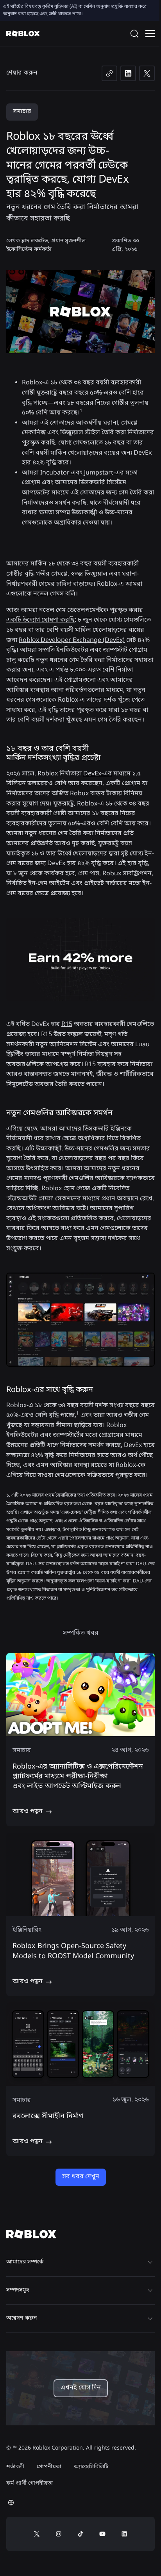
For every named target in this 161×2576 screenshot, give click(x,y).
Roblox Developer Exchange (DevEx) (72, 640)
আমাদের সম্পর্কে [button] (25, 2262)
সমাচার (22, 112)
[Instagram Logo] (59, 2534)
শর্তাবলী (15, 2467)
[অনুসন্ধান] (136, 34)
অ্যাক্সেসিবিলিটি (91, 2467)
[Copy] (109, 73)
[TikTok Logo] (80, 2534)
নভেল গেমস (48, 594)
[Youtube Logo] (102, 2534)
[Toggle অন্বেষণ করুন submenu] (150, 2318)
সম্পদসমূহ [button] (18, 2290)
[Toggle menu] (150, 34)
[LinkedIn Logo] (124, 2534)
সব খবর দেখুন (81, 2177)
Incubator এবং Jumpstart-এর (82, 473)
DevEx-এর (97, 774)
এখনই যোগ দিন (81, 2388)
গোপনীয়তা (49, 2467)
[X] (147, 73)
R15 (67, 1024)
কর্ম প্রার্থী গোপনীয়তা (30, 2483)
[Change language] (11, 2503)
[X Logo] (37, 2534)
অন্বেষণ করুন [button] (21, 2318)
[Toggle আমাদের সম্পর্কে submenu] (150, 2262)
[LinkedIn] (128, 73)
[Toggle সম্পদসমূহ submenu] (150, 2290)
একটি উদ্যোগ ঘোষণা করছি (40, 620)
